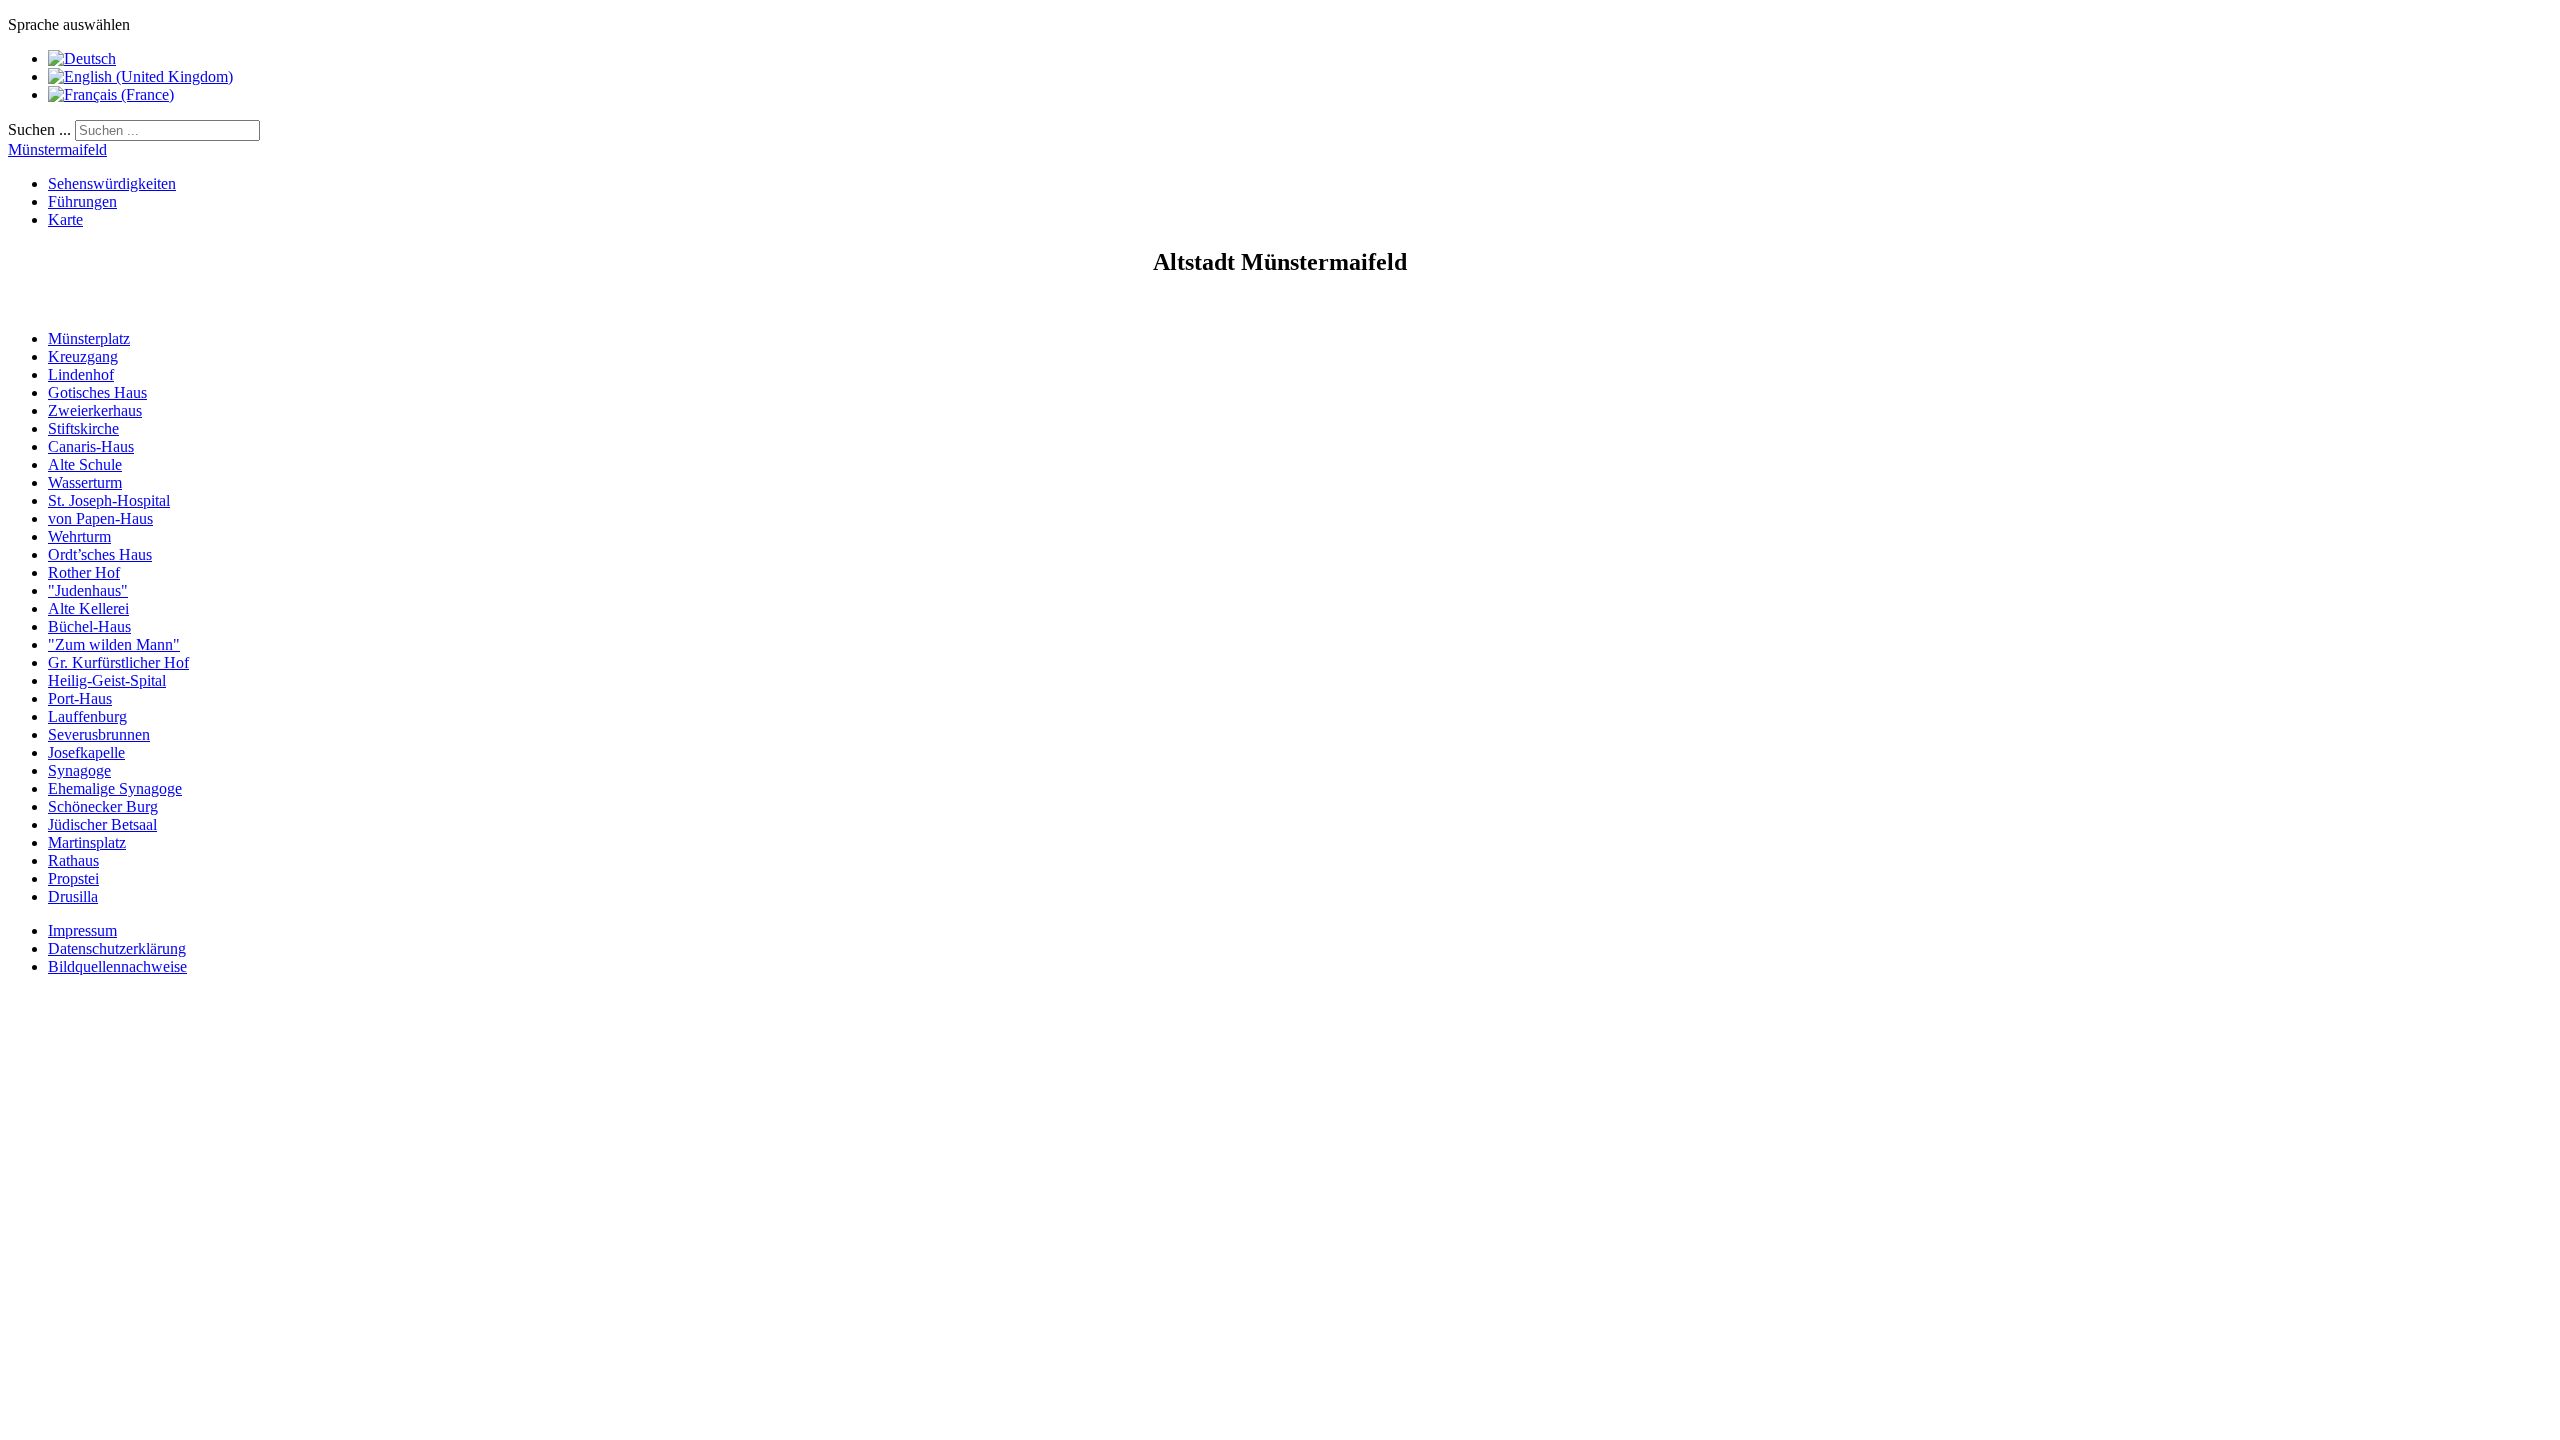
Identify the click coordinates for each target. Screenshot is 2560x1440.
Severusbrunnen (99, 734)
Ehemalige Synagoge (115, 788)
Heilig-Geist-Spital (107, 680)
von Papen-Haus (100, 518)
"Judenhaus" (88, 590)
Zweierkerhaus (95, 410)
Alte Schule (85, 464)
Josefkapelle (86, 752)
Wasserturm (85, 482)
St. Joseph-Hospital (109, 500)
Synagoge (79, 770)
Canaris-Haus (91, 446)
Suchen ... (39, 129)
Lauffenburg (87, 716)
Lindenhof (81, 374)
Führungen (82, 201)
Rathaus (73, 860)
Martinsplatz (87, 842)
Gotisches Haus (97, 392)
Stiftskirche (83, 428)
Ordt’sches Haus (100, 554)
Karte (65, 219)
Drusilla (73, 896)
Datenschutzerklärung (117, 948)
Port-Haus (80, 698)
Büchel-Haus (89, 626)
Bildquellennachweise (117, 966)
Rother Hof (84, 572)
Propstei (73, 878)
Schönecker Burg (103, 806)
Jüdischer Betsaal (102, 824)
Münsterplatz (89, 338)
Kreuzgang (83, 356)
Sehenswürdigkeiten (112, 183)
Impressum (82, 930)
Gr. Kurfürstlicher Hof (118, 662)
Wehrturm (79, 536)
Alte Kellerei (88, 608)
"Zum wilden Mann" (114, 644)
